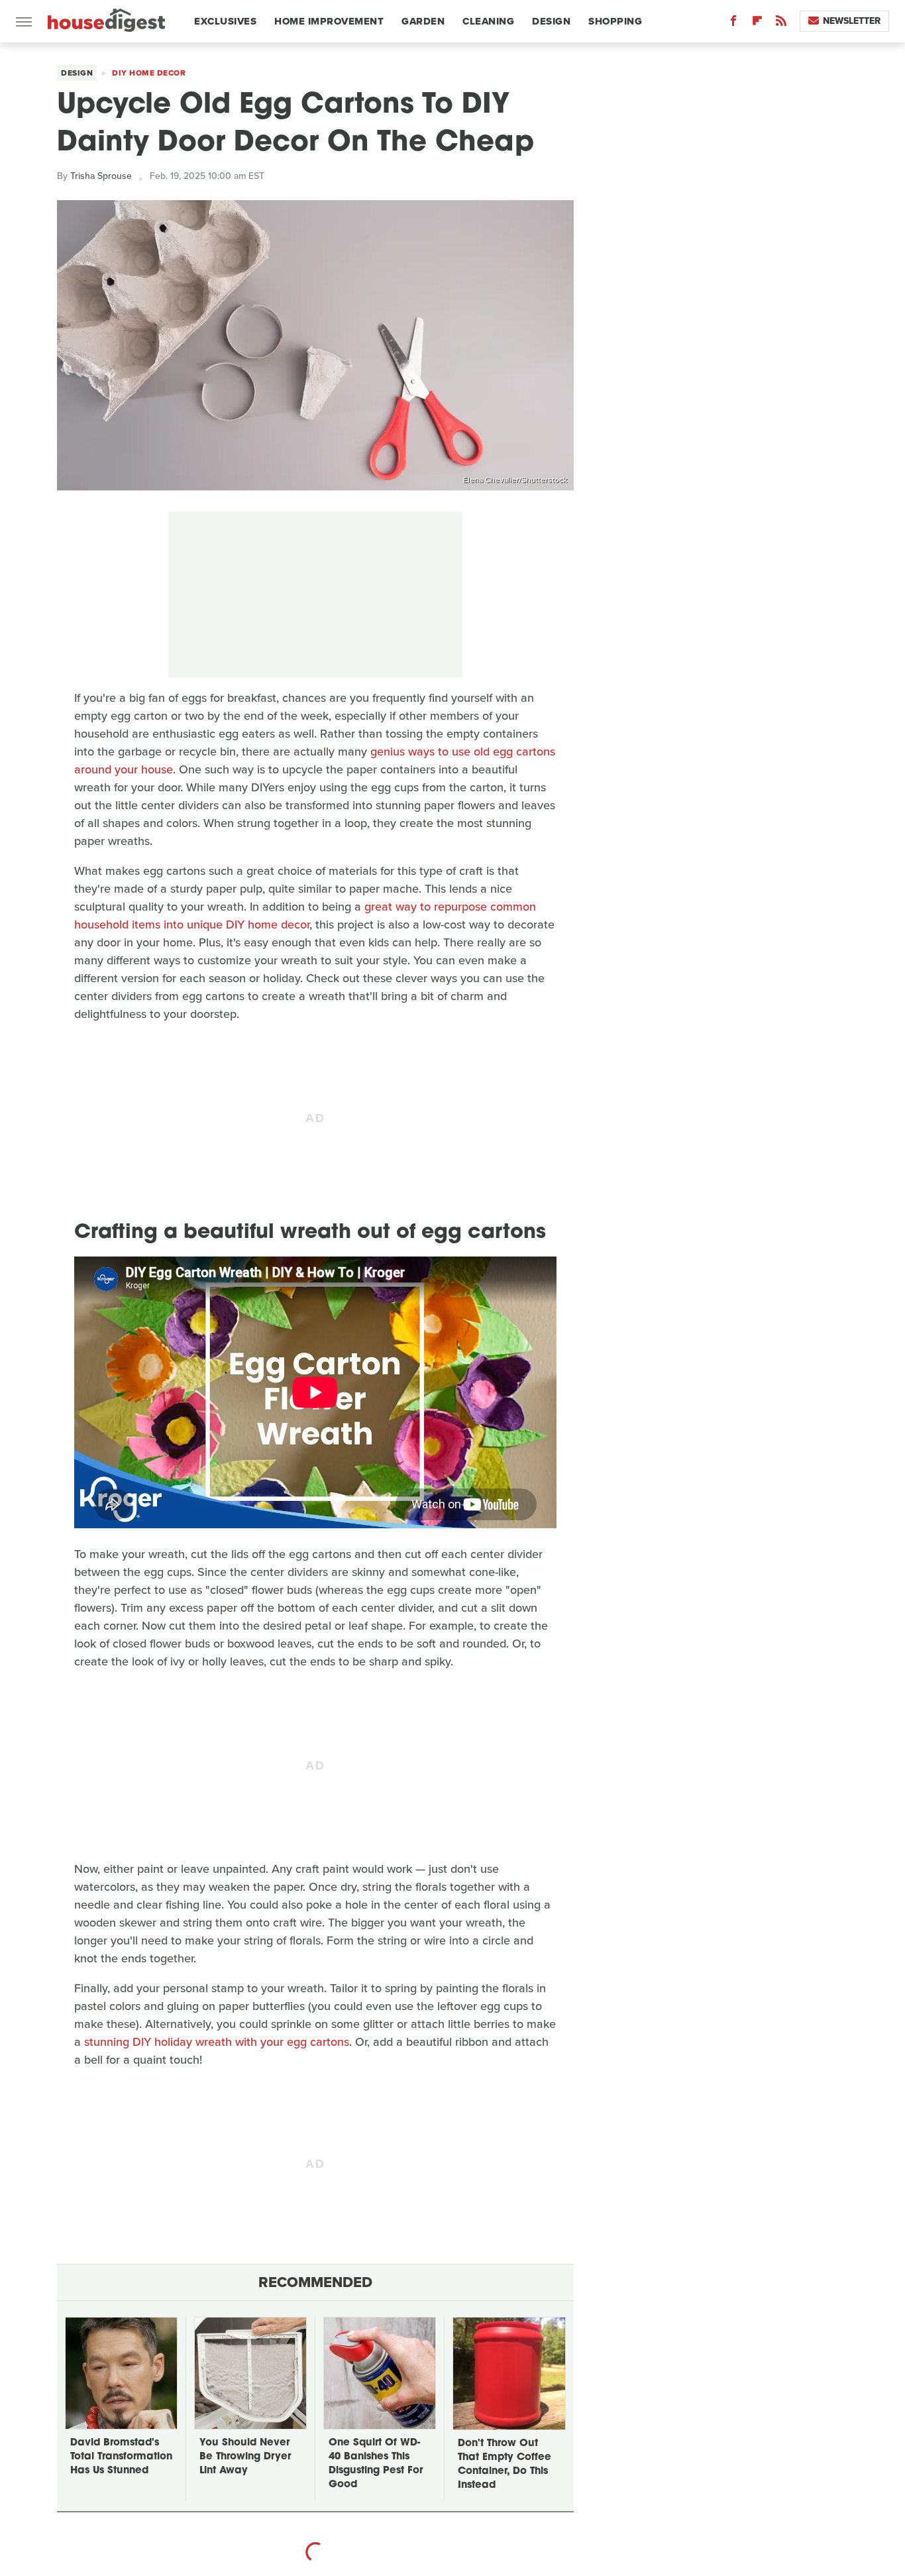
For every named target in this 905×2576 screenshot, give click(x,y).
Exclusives (225, 21)
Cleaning (488, 21)
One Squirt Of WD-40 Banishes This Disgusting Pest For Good (376, 2464)
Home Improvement (329, 21)
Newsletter (852, 21)
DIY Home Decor (149, 73)
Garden (423, 21)
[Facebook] (733, 24)
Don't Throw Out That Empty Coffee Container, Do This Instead (505, 2465)
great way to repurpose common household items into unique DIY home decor (305, 916)
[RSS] (781, 24)
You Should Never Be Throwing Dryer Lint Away (245, 2457)
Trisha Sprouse (101, 176)
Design (551, 21)
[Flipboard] (757, 24)
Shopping (615, 21)
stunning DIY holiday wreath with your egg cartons (217, 2042)
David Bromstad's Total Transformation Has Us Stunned (121, 2457)
